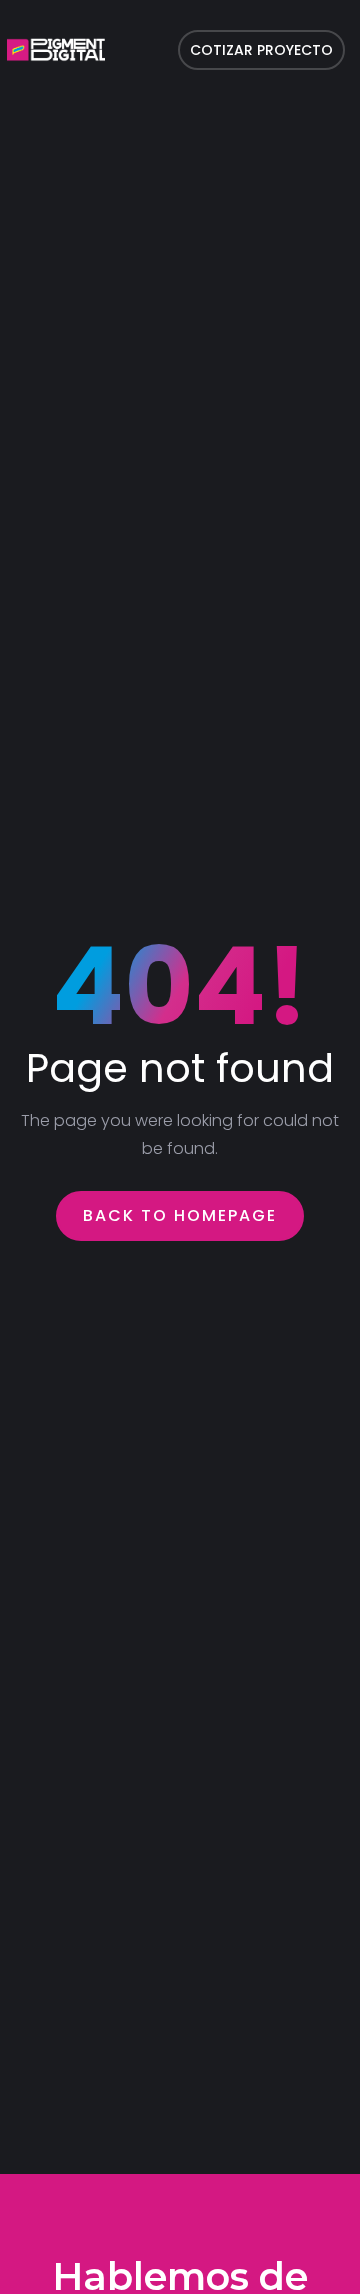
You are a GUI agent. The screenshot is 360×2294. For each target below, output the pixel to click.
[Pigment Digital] (56, 50)
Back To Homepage (180, 1215)
